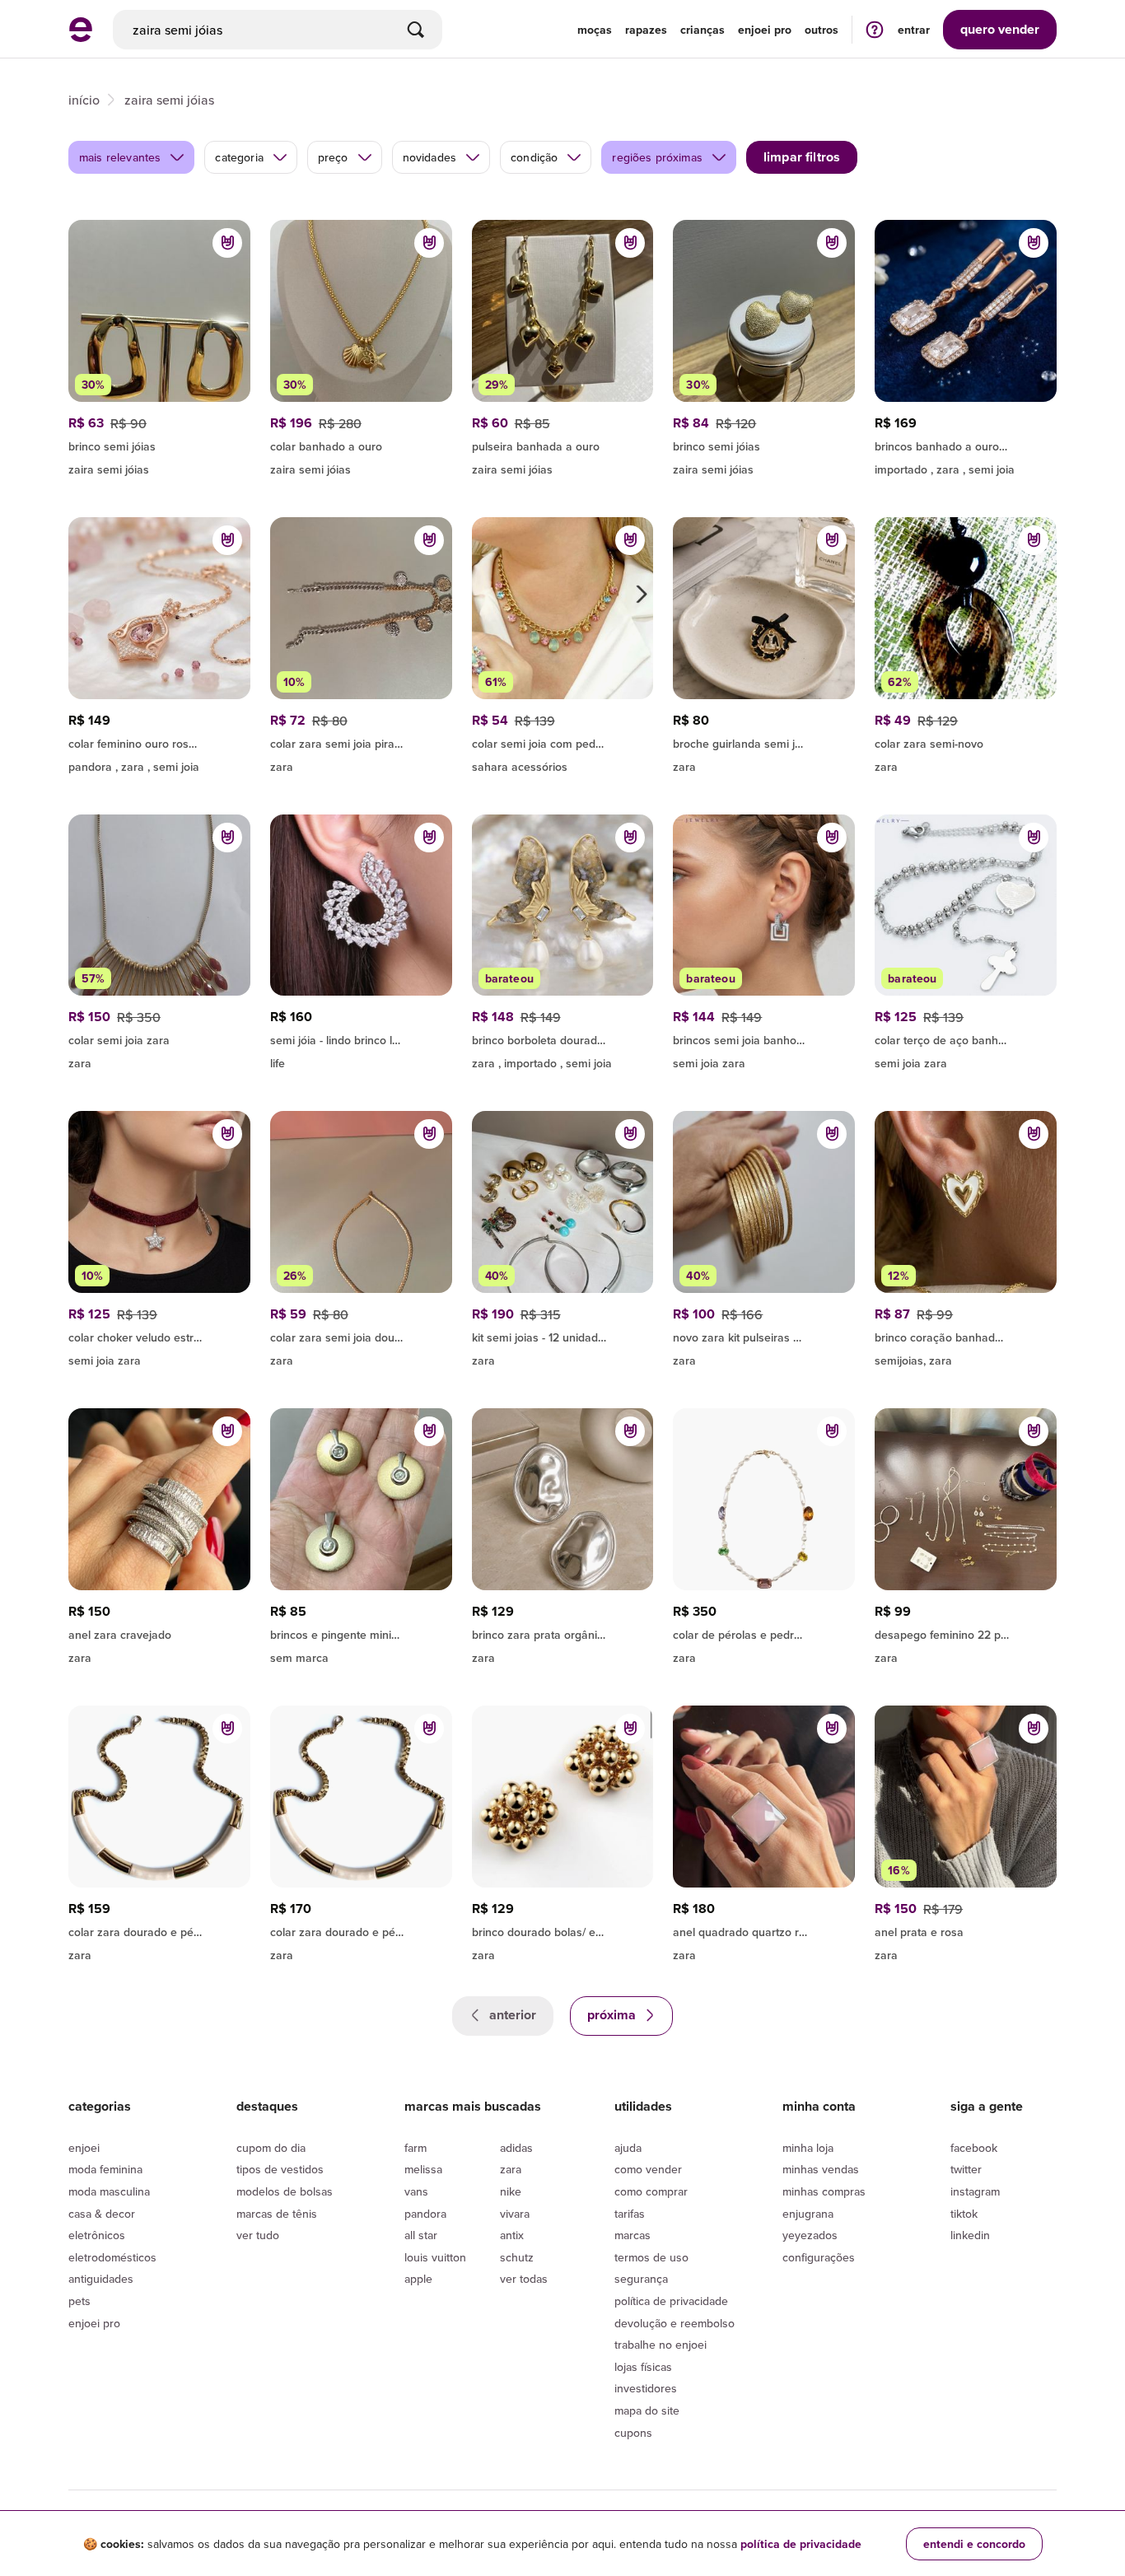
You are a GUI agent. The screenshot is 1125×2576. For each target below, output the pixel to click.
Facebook (974, 2148)
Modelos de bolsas (285, 2191)
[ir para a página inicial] (81, 37)
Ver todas (524, 2279)
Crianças (703, 30)
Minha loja (808, 2148)
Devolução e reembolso (675, 2323)
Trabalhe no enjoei (661, 2345)
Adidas (516, 2148)
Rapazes (646, 30)
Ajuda (628, 2148)
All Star (421, 2235)
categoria (239, 157)
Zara (511, 2169)
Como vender (648, 2169)
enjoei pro (765, 30)
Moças (595, 30)
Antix (512, 2235)
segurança (641, 2279)
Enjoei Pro (94, 2323)
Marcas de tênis (277, 2214)
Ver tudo (258, 2235)
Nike (511, 2191)
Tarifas (630, 2214)
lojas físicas (643, 2367)
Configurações (819, 2257)
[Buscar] (416, 30)
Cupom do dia (271, 2148)
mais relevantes (120, 157)
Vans (416, 2191)
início (84, 100)
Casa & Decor (102, 2214)
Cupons (633, 2433)
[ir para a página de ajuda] (875, 29)
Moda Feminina (105, 2169)
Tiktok (964, 2214)
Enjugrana (808, 2214)
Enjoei (84, 2148)
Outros (822, 30)
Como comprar (651, 2191)
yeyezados (810, 2235)
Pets (79, 2301)
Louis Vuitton (435, 2257)
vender (1000, 29)
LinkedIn (970, 2235)
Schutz (517, 2257)
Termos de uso (651, 2257)
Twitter (966, 2169)
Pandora (425, 2214)
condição (534, 157)
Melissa (423, 2169)
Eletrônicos (97, 2235)
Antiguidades (101, 2279)
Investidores (646, 2388)
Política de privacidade (671, 2301)
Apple (418, 2279)
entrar (914, 30)
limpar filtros (802, 157)
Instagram (975, 2191)
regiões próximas (657, 157)
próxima (613, 2015)
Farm (415, 2148)
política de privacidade (801, 2544)
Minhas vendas (821, 2169)
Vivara (515, 2214)
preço (333, 157)
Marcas (633, 2235)
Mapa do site (647, 2410)
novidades (429, 157)
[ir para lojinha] (159, 444)
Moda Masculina (109, 2191)
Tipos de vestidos (280, 2169)
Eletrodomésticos (112, 2257)
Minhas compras (824, 2191)
